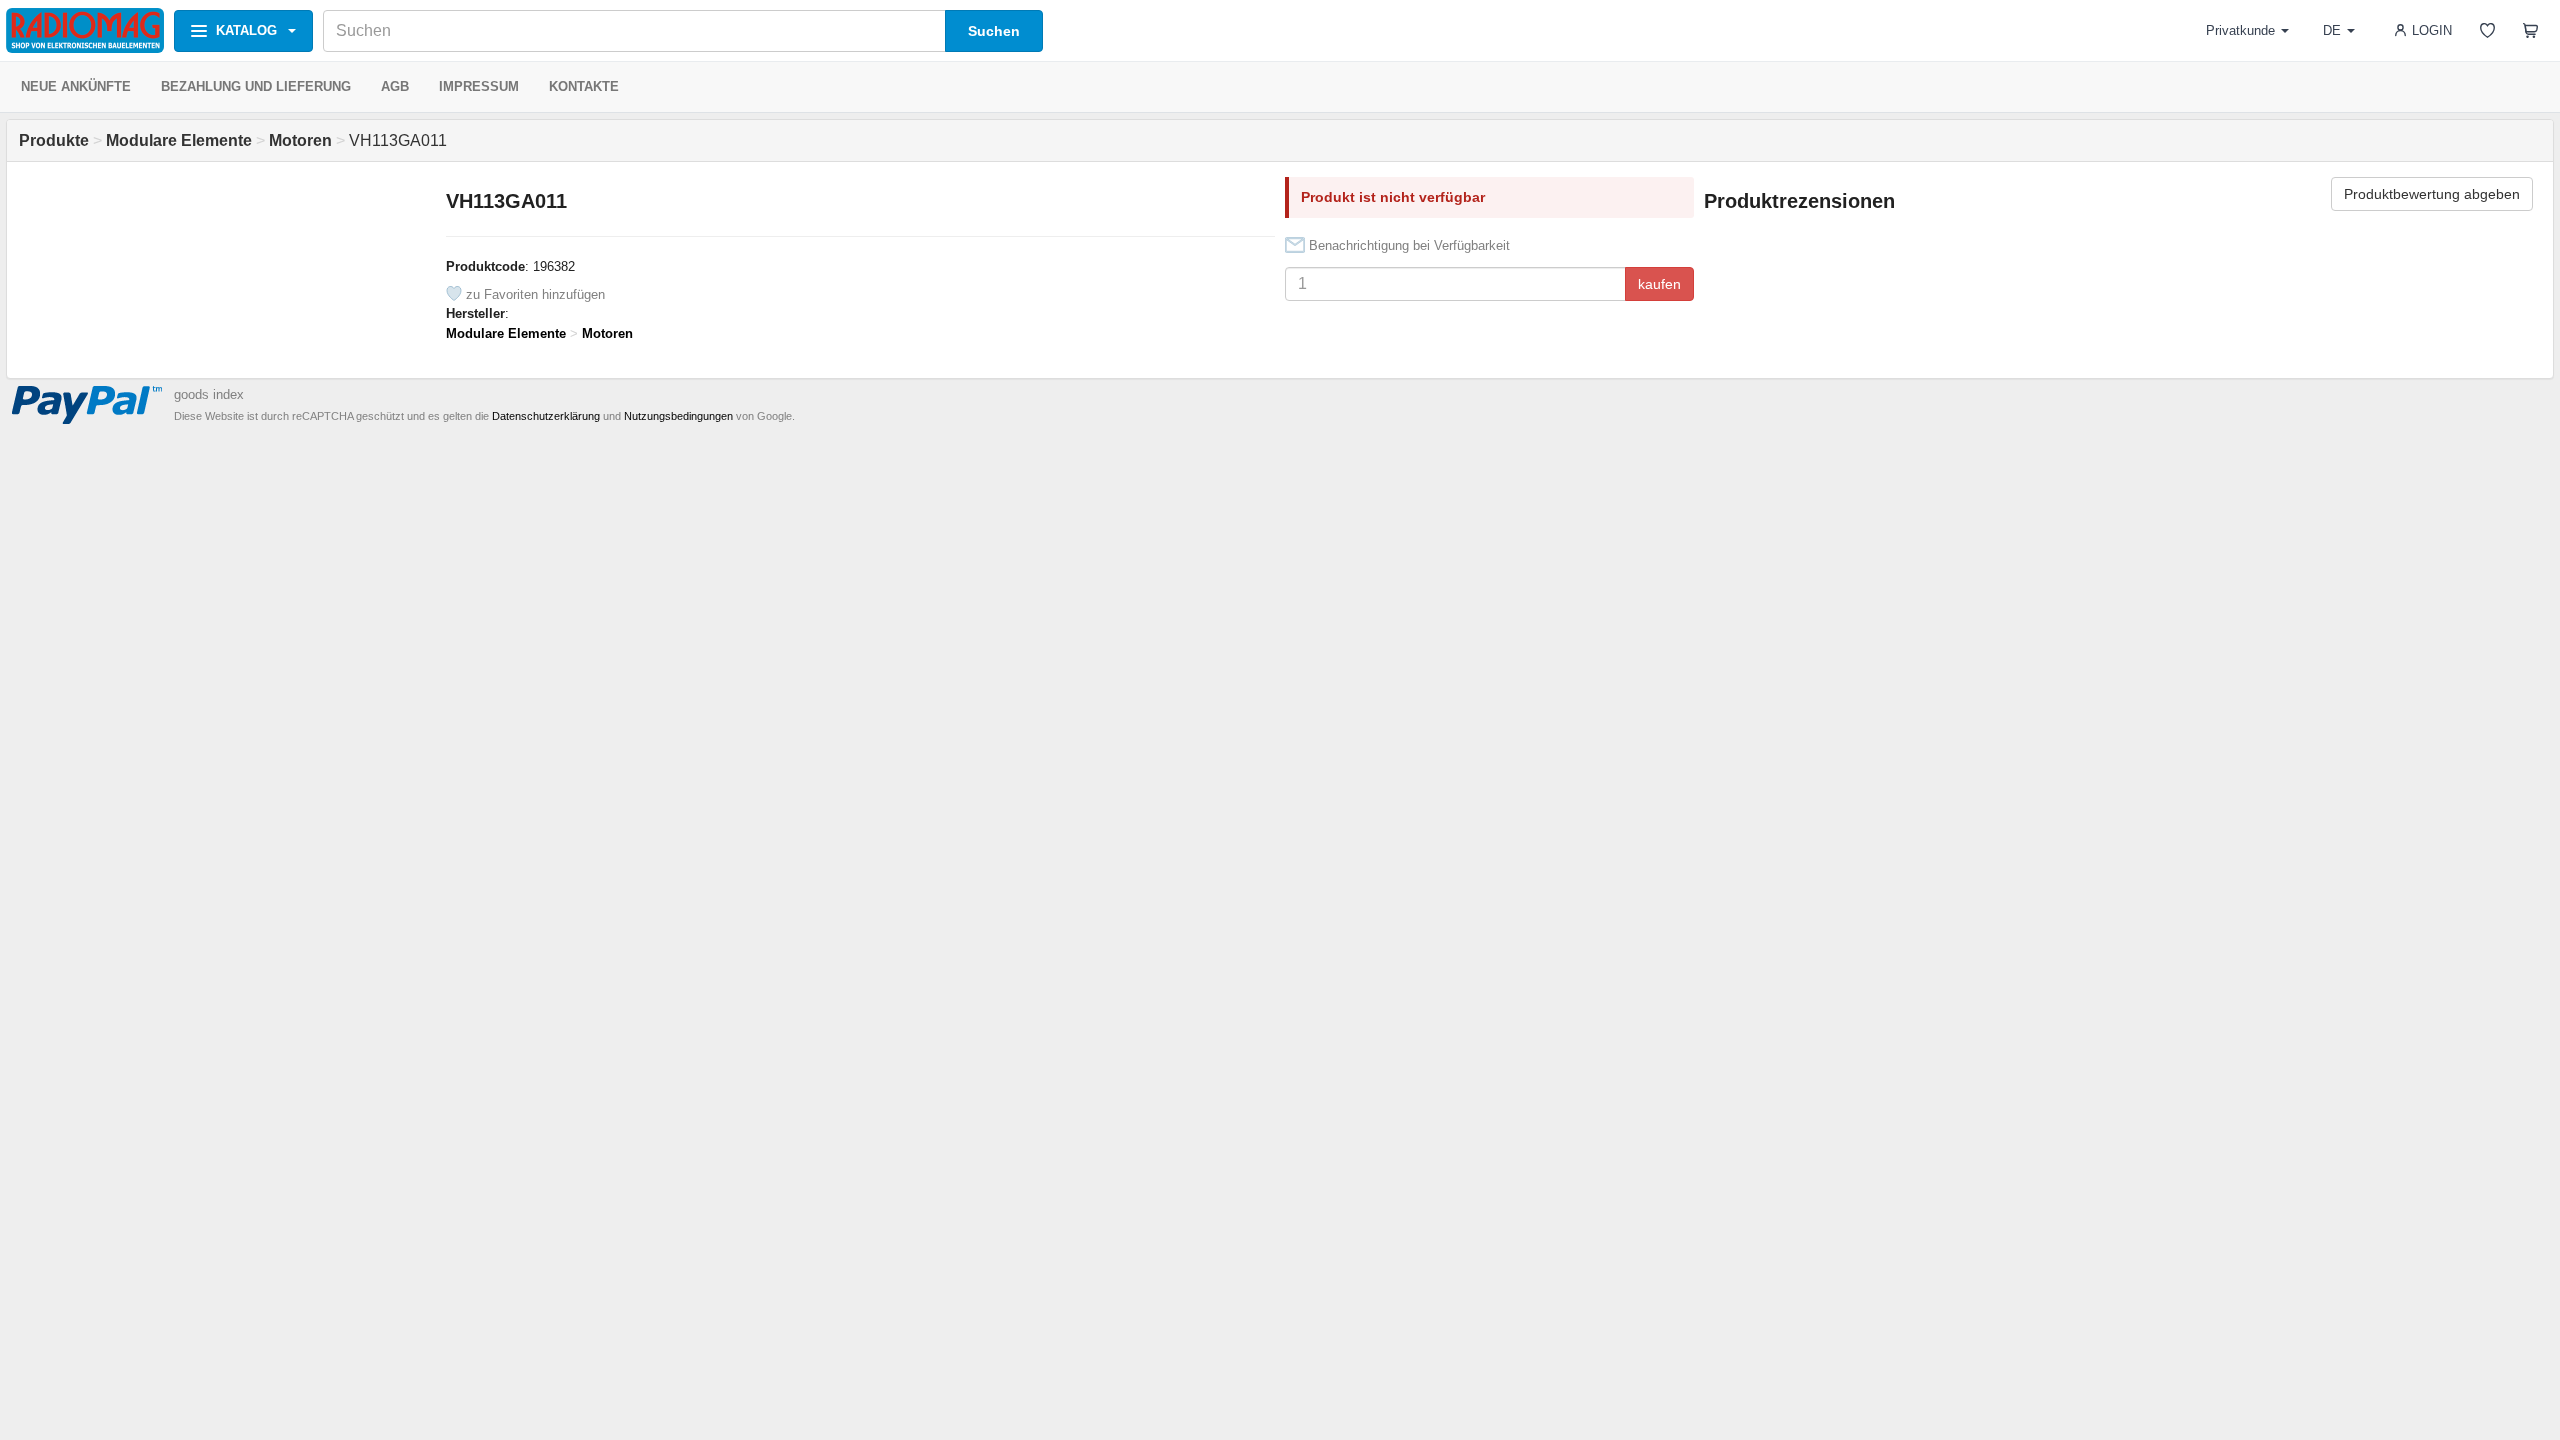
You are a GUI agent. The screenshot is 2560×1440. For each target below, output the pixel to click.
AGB (395, 86)
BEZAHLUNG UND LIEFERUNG (256, 86)
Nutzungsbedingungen (678, 416)
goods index (209, 394)
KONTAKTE (584, 86)
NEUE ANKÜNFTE (76, 86)
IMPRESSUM (479, 86)
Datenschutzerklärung (546, 416)
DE (2332, 30)
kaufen (1659, 284)
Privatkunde (2240, 30)
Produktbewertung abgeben (2432, 194)
